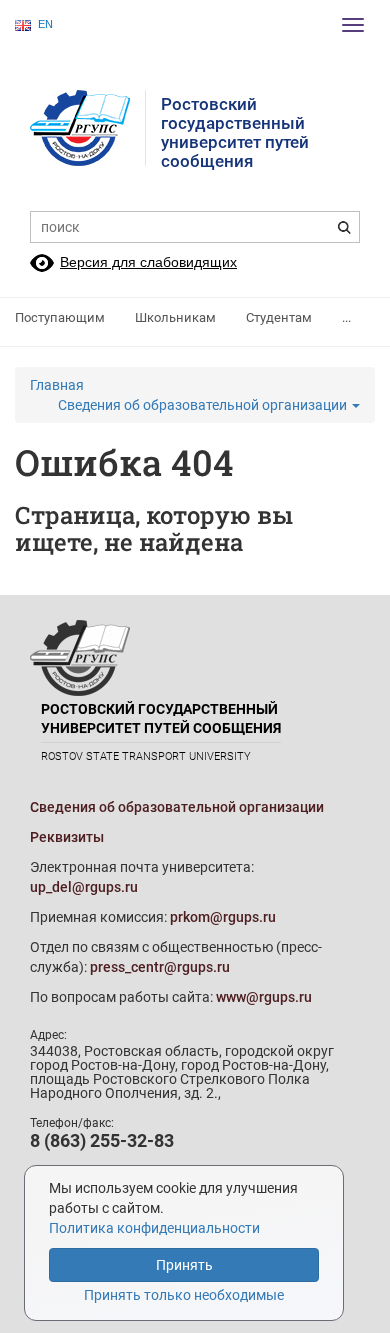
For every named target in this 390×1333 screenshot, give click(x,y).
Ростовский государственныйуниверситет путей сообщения (235, 132)
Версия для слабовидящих (148, 262)
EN (45, 24)
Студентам (279, 317)
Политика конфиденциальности (154, 1228)
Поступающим (60, 317)
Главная (57, 385)
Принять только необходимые (184, 1295)
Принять (184, 1265)
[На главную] (88, 128)
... (346, 317)
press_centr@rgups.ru (160, 967)
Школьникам (175, 317)
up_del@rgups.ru (84, 887)
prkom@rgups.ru (223, 917)
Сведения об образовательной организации (204, 405)
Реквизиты (67, 837)
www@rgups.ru (264, 997)
